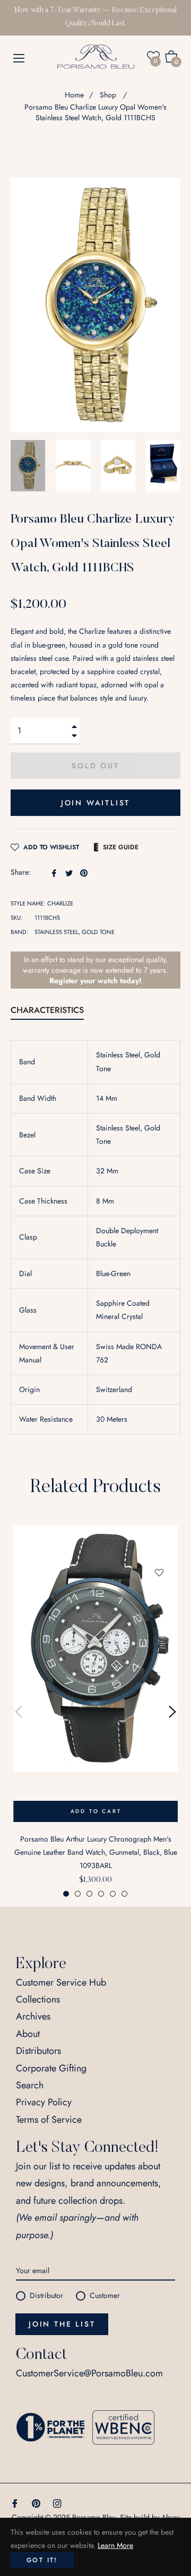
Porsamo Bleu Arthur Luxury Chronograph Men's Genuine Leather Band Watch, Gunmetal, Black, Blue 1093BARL (96, 1852)
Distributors (38, 2051)
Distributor (46, 2295)
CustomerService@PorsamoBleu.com (89, 2373)
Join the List (62, 2324)
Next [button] (172, 1712)
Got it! (42, 2560)
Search (30, 2085)
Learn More (115, 2545)
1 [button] (66, 1894)
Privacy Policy (44, 2102)
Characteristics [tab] (47, 1010)
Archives (33, 2016)
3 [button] (89, 1894)
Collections (38, 1999)
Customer (105, 2295)
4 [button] (101, 1894)
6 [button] (124, 1894)
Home (74, 95)
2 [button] (78, 1894)
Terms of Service (49, 2120)
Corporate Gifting (51, 2068)
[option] (95, 1712)
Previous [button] (19, 1712)
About (28, 2034)
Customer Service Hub (61, 1982)
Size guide (121, 847)
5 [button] (113, 1894)
